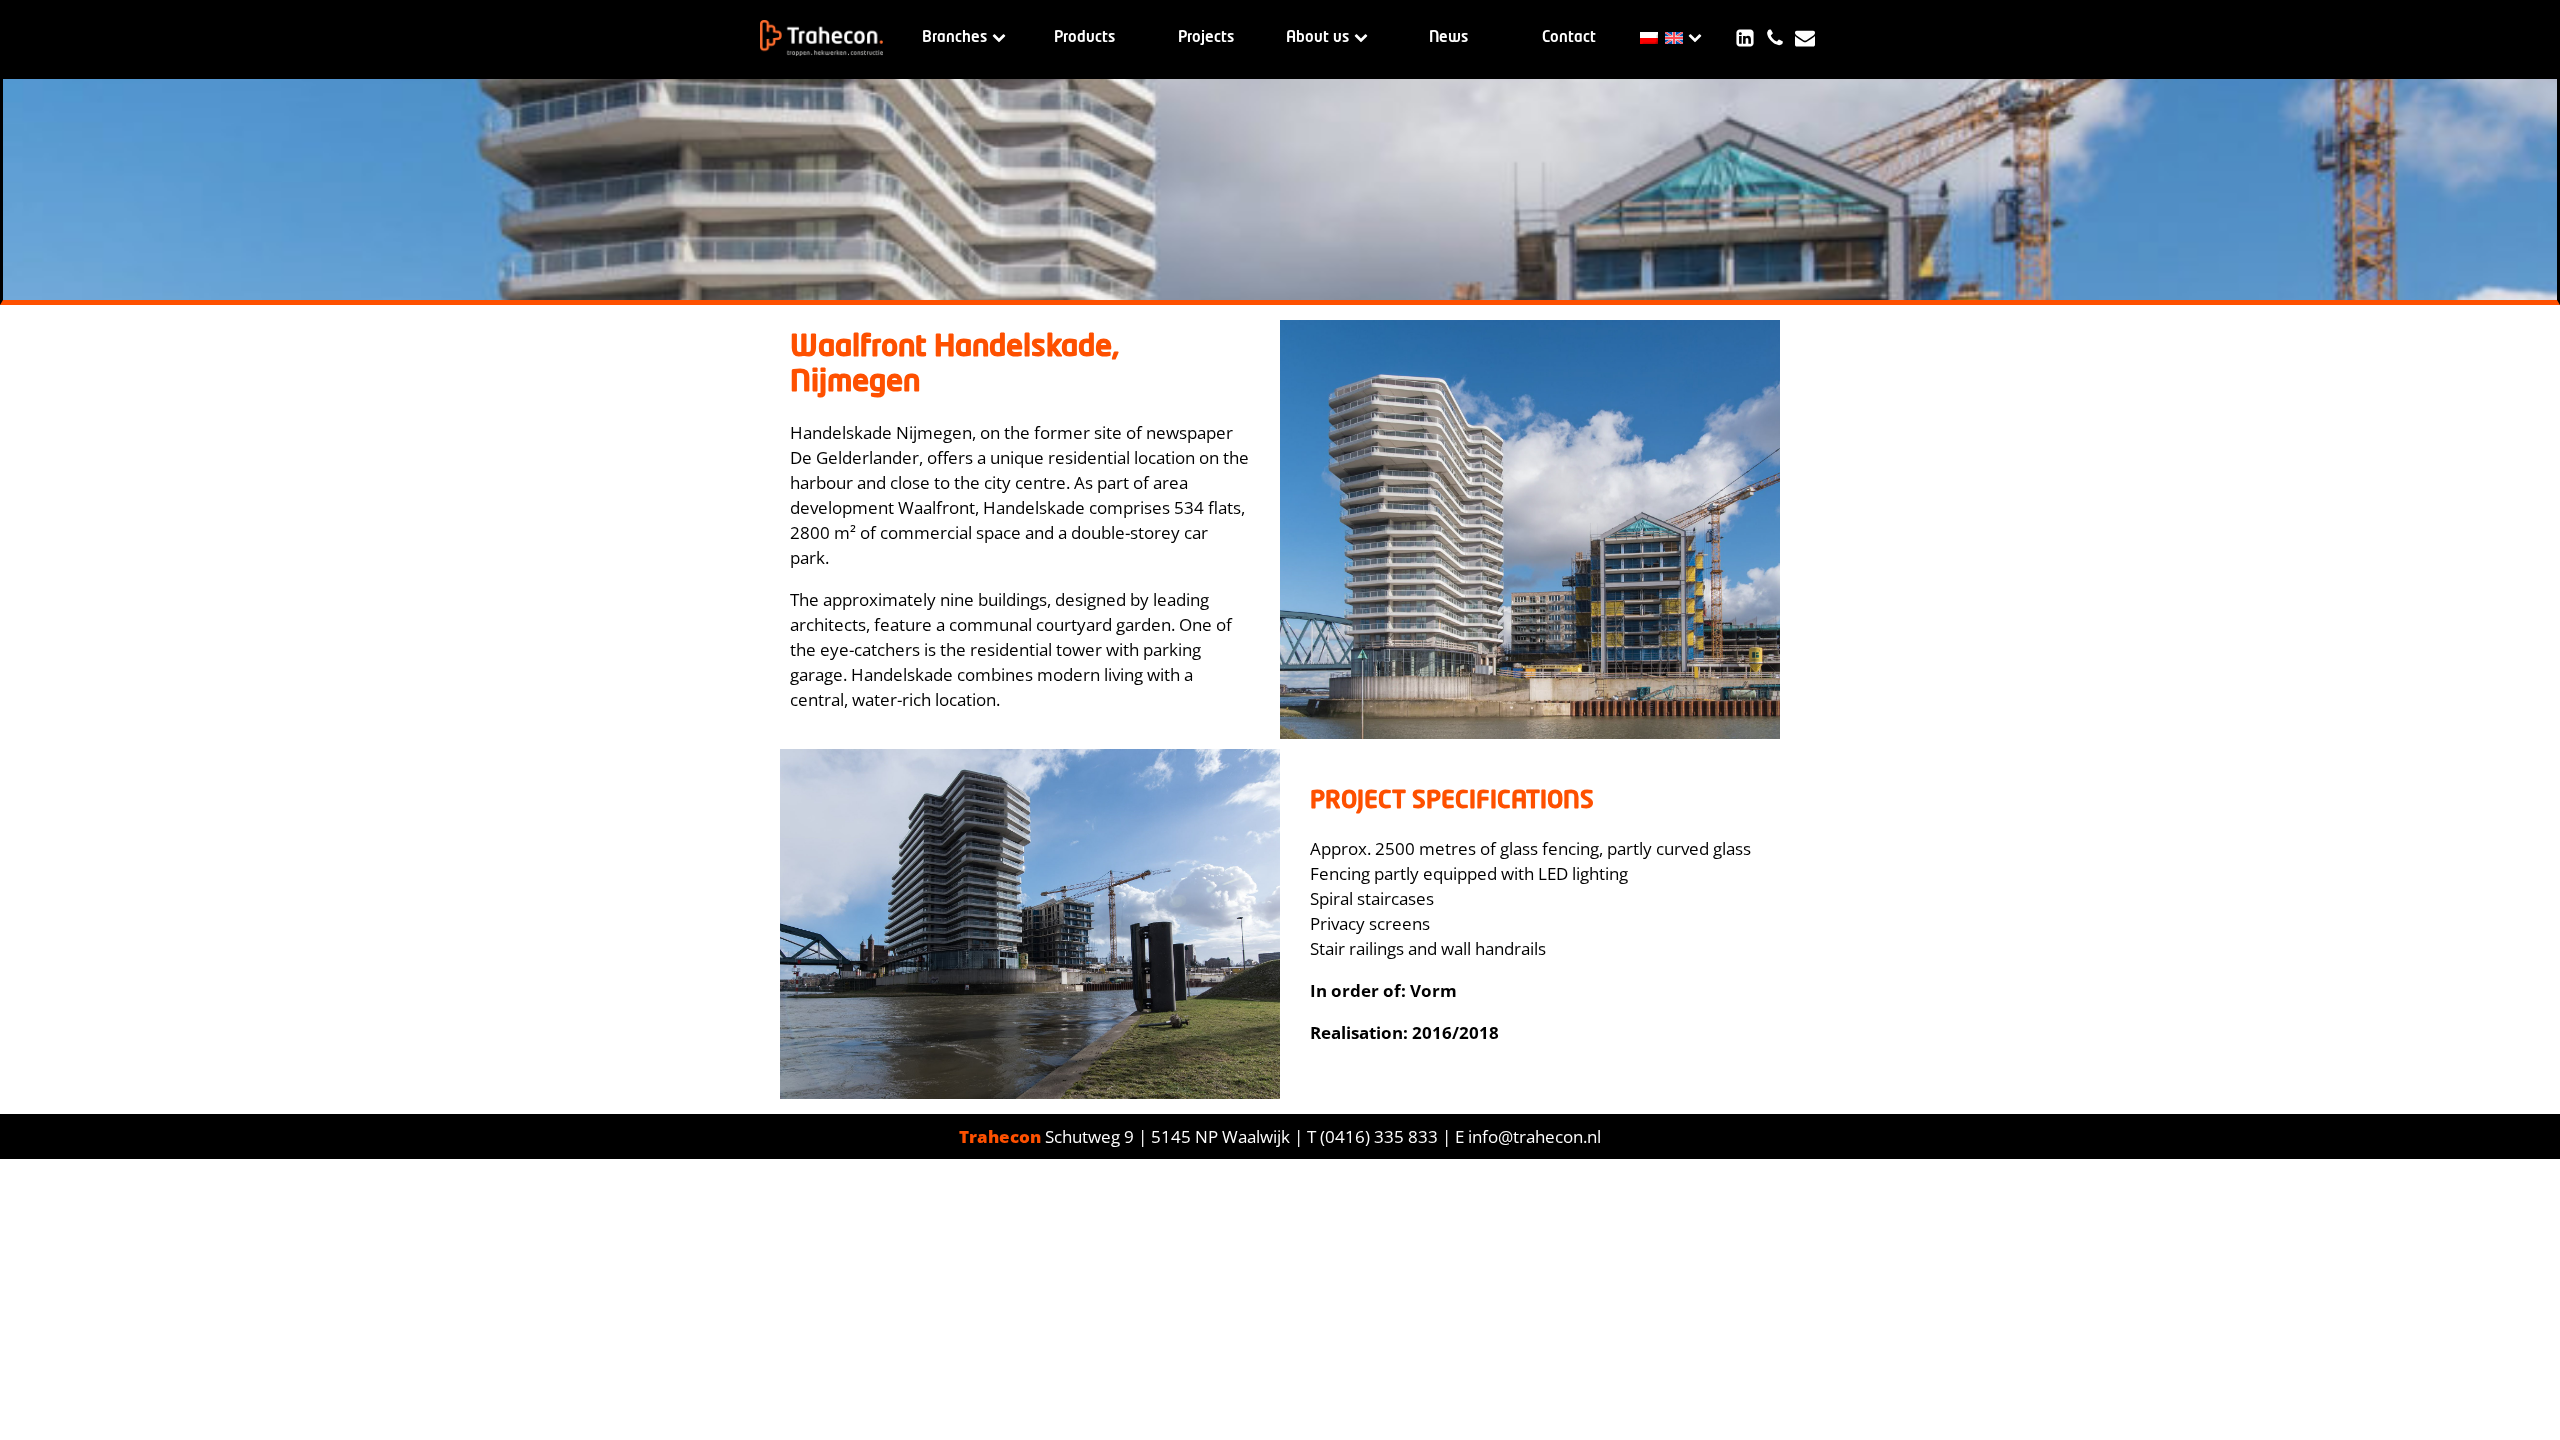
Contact (1569, 37)
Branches (954, 37)
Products (1084, 37)
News (1448, 37)
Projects (1206, 37)
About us (1317, 37)
